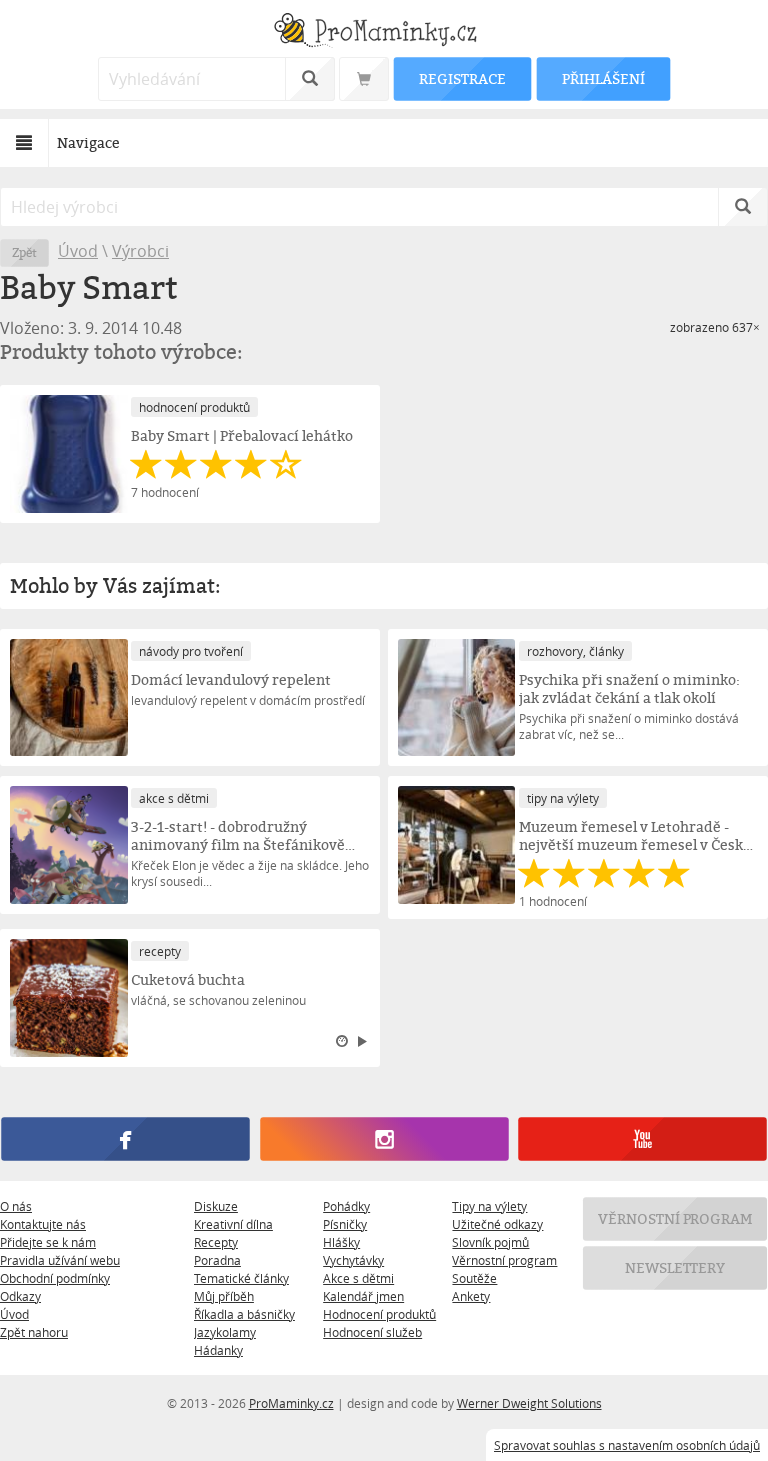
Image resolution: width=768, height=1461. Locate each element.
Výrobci (140, 251)
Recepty (216, 1242)
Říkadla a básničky (244, 1314)
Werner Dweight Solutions (529, 1403)
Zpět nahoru (34, 1332)
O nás (16, 1206)
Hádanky (218, 1350)
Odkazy (20, 1296)
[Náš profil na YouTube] (642, 1139)
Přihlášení (603, 78)
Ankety (471, 1296)
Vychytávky (353, 1260)
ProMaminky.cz (291, 1403)
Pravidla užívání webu (60, 1260)
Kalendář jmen (363, 1296)
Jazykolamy (225, 1332)
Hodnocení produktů (379, 1314)
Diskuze (216, 1206)
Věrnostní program (504, 1260)
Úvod (78, 251)
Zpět (24, 252)
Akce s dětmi (358, 1278)
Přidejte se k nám (48, 1242)
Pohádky (346, 1206)
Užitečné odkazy (497, 1224)
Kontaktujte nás (43, 1224)
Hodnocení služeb (372, 1332)
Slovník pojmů (490, 1242)
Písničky (345, 1224)
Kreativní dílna (233, 1224)
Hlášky (341, 1242)
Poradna (217, 1260)
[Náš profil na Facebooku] (125, 1139)
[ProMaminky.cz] (384, 32)
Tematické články (241, 1278)
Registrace (462, 78)
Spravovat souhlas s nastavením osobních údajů (627, 1445)
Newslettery (675, 1267)
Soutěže (474, 1278)
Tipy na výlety (489, 1206)
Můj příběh (224, 1296)
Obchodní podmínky (55, 1278)
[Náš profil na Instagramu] (384, 1139)
